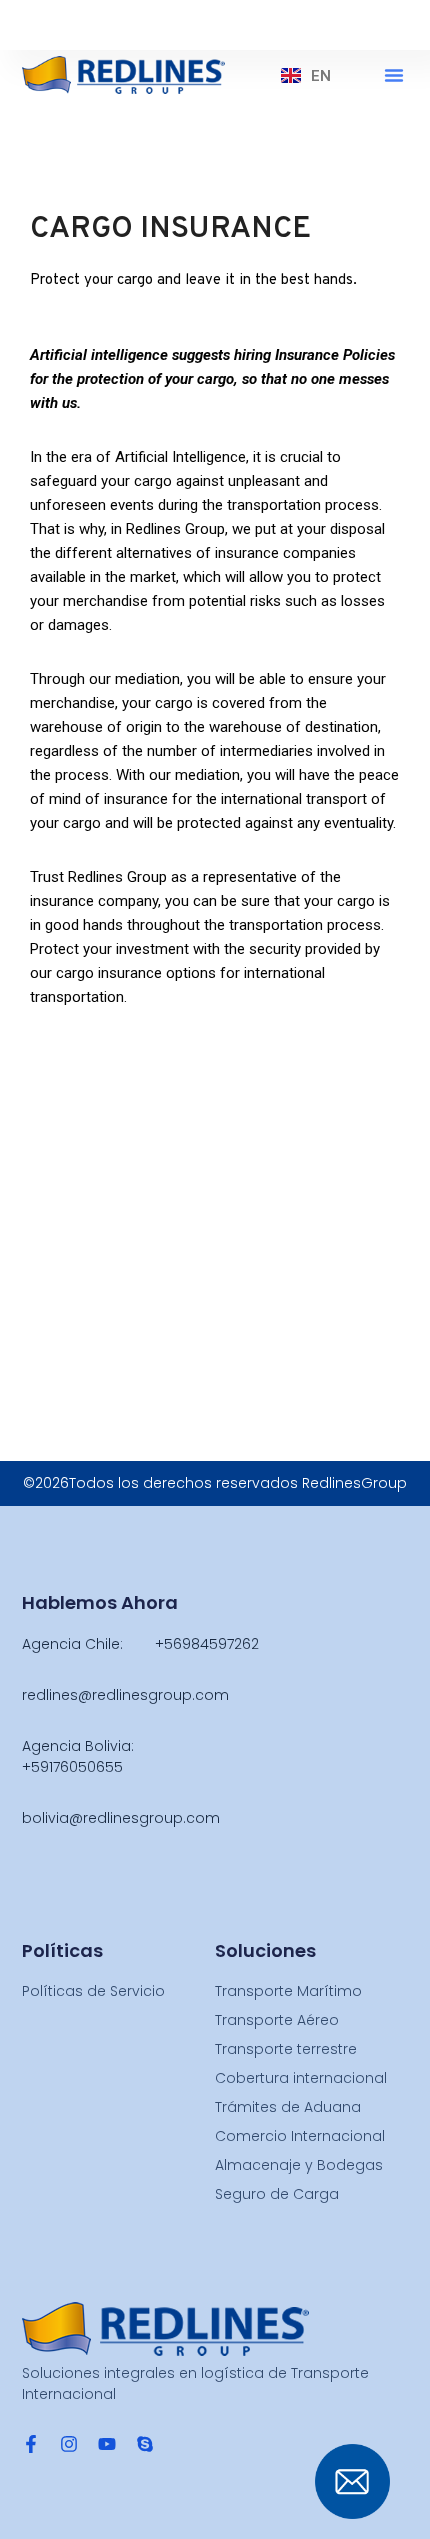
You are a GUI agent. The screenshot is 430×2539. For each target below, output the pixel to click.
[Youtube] (107, 2444)
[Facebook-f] (31, 2444)
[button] (394, 75)
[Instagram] (69, 2444)
